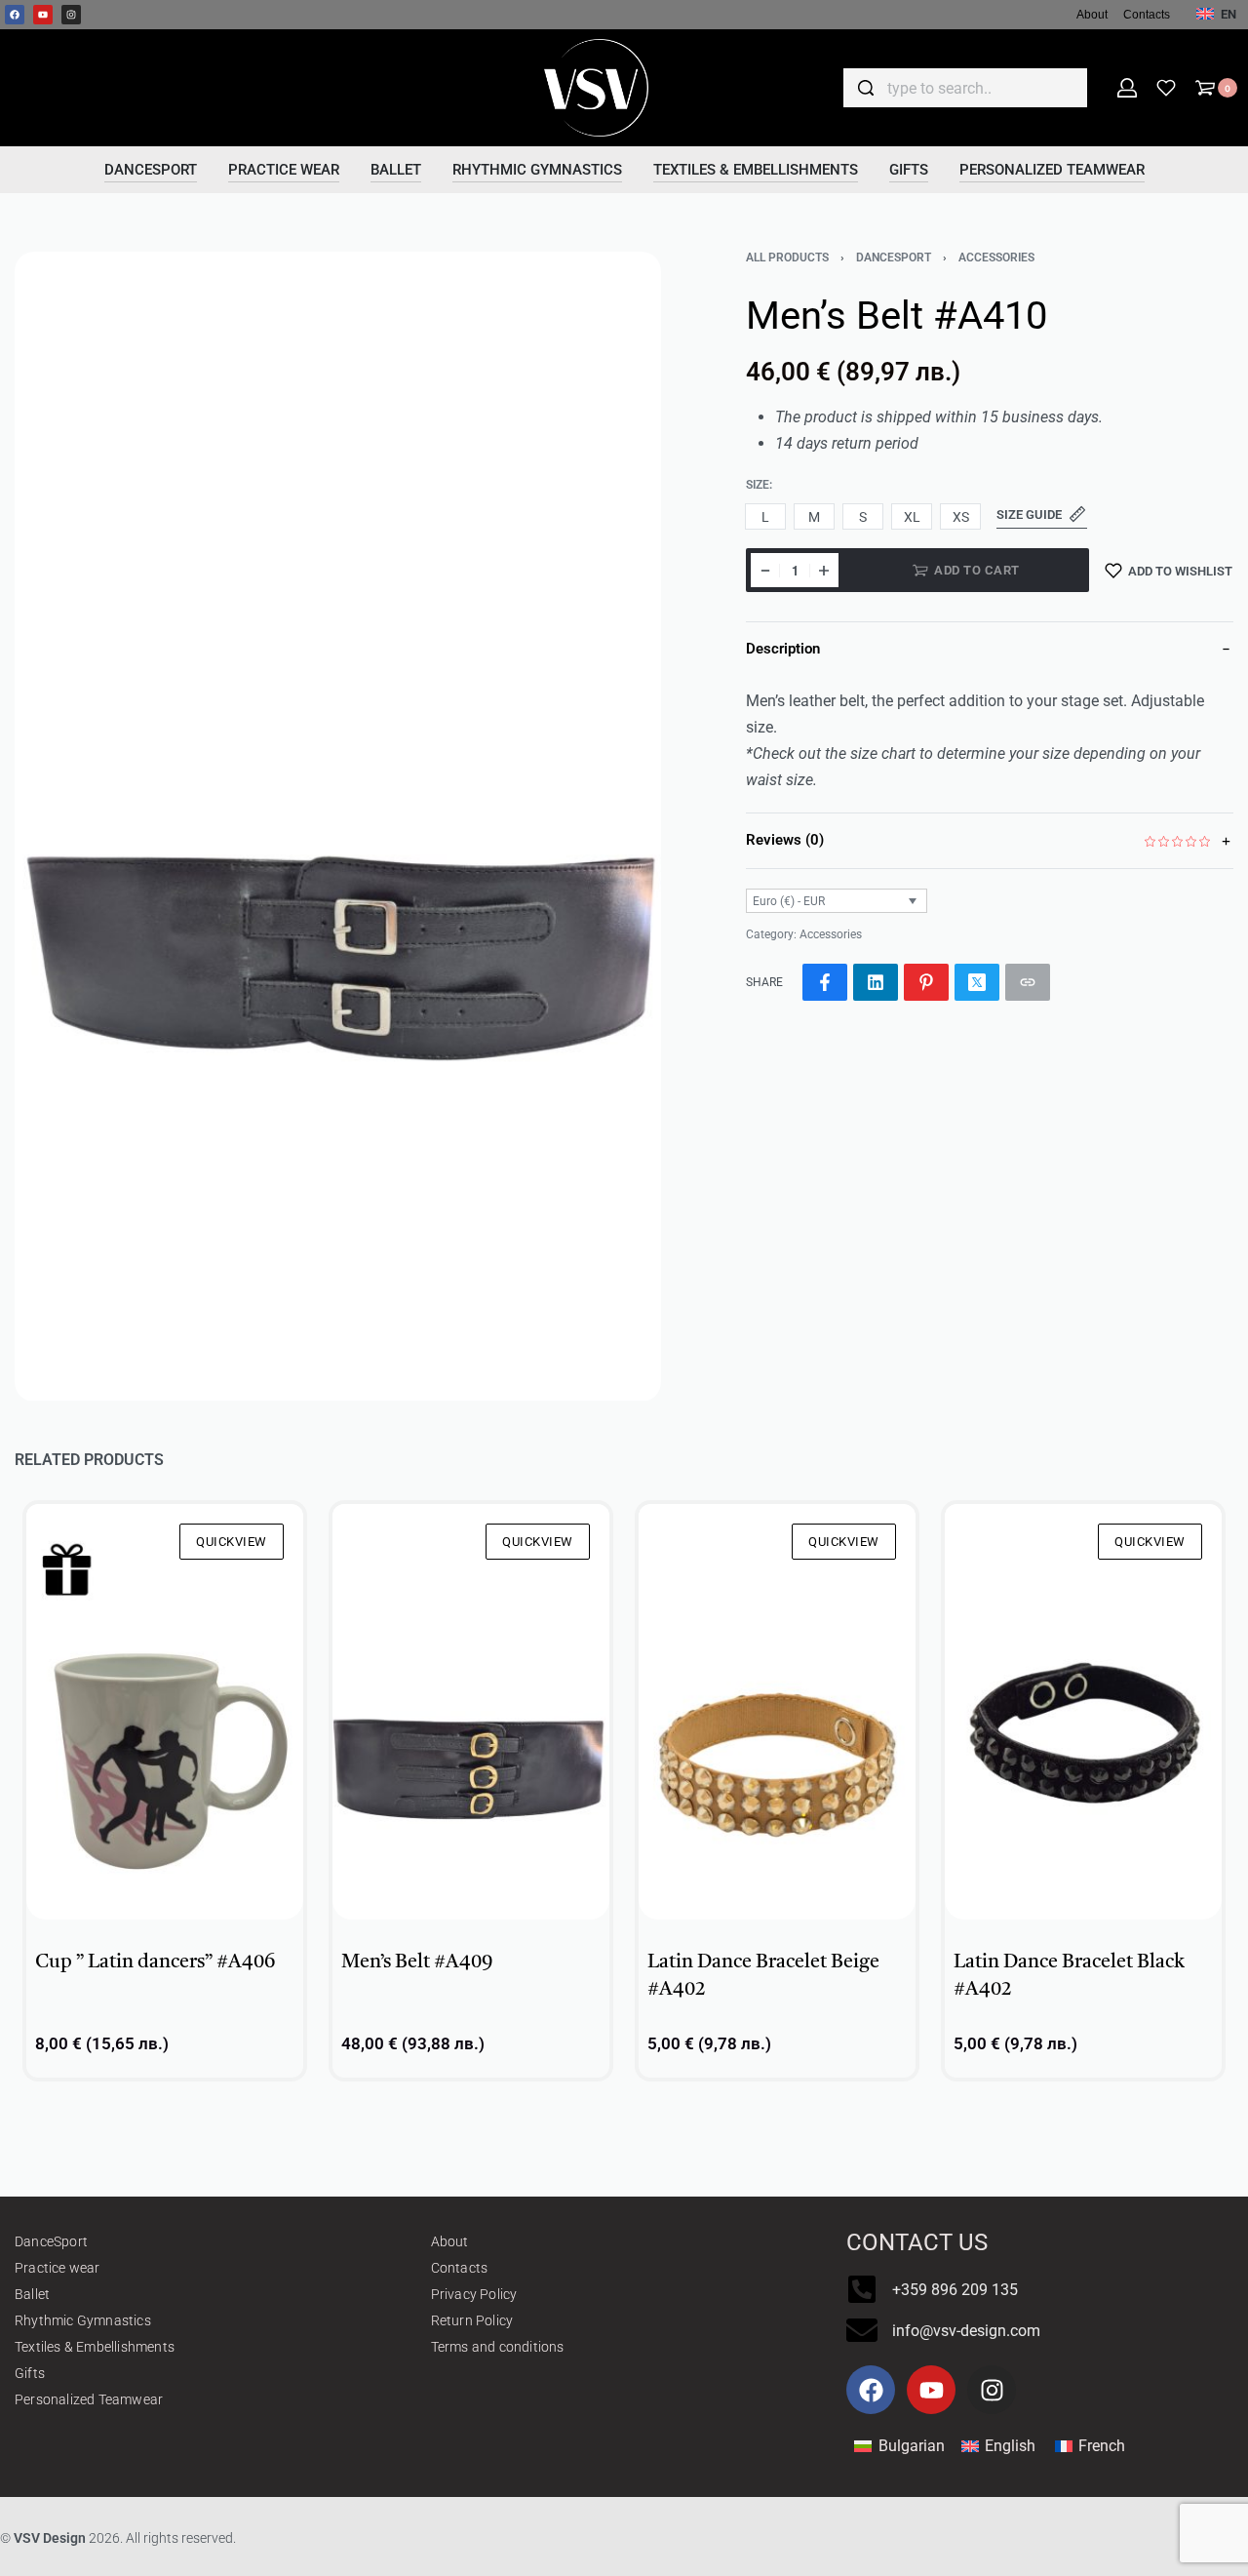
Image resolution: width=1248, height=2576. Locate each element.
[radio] (765, 516)
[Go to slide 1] (88, 1532)
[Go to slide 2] (117, 1532)
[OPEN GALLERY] (338, 827)
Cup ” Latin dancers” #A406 (155, 1962)
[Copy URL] (1028, 982)
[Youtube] (43, 15)
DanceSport (894, 258)
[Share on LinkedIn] (876, 982)
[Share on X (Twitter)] (977, 982)
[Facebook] (15, 15)
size (758, 485)
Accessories (996, 258)
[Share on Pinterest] (926, 982)
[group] (165, 1712)
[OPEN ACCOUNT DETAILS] (1127, 88)
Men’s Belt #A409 (417, 1962)
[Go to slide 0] (60, 1532)
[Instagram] (71, 15)
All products (787, 258)
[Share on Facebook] (825, 982)
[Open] (1166, 88)
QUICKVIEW (232, 1542)
